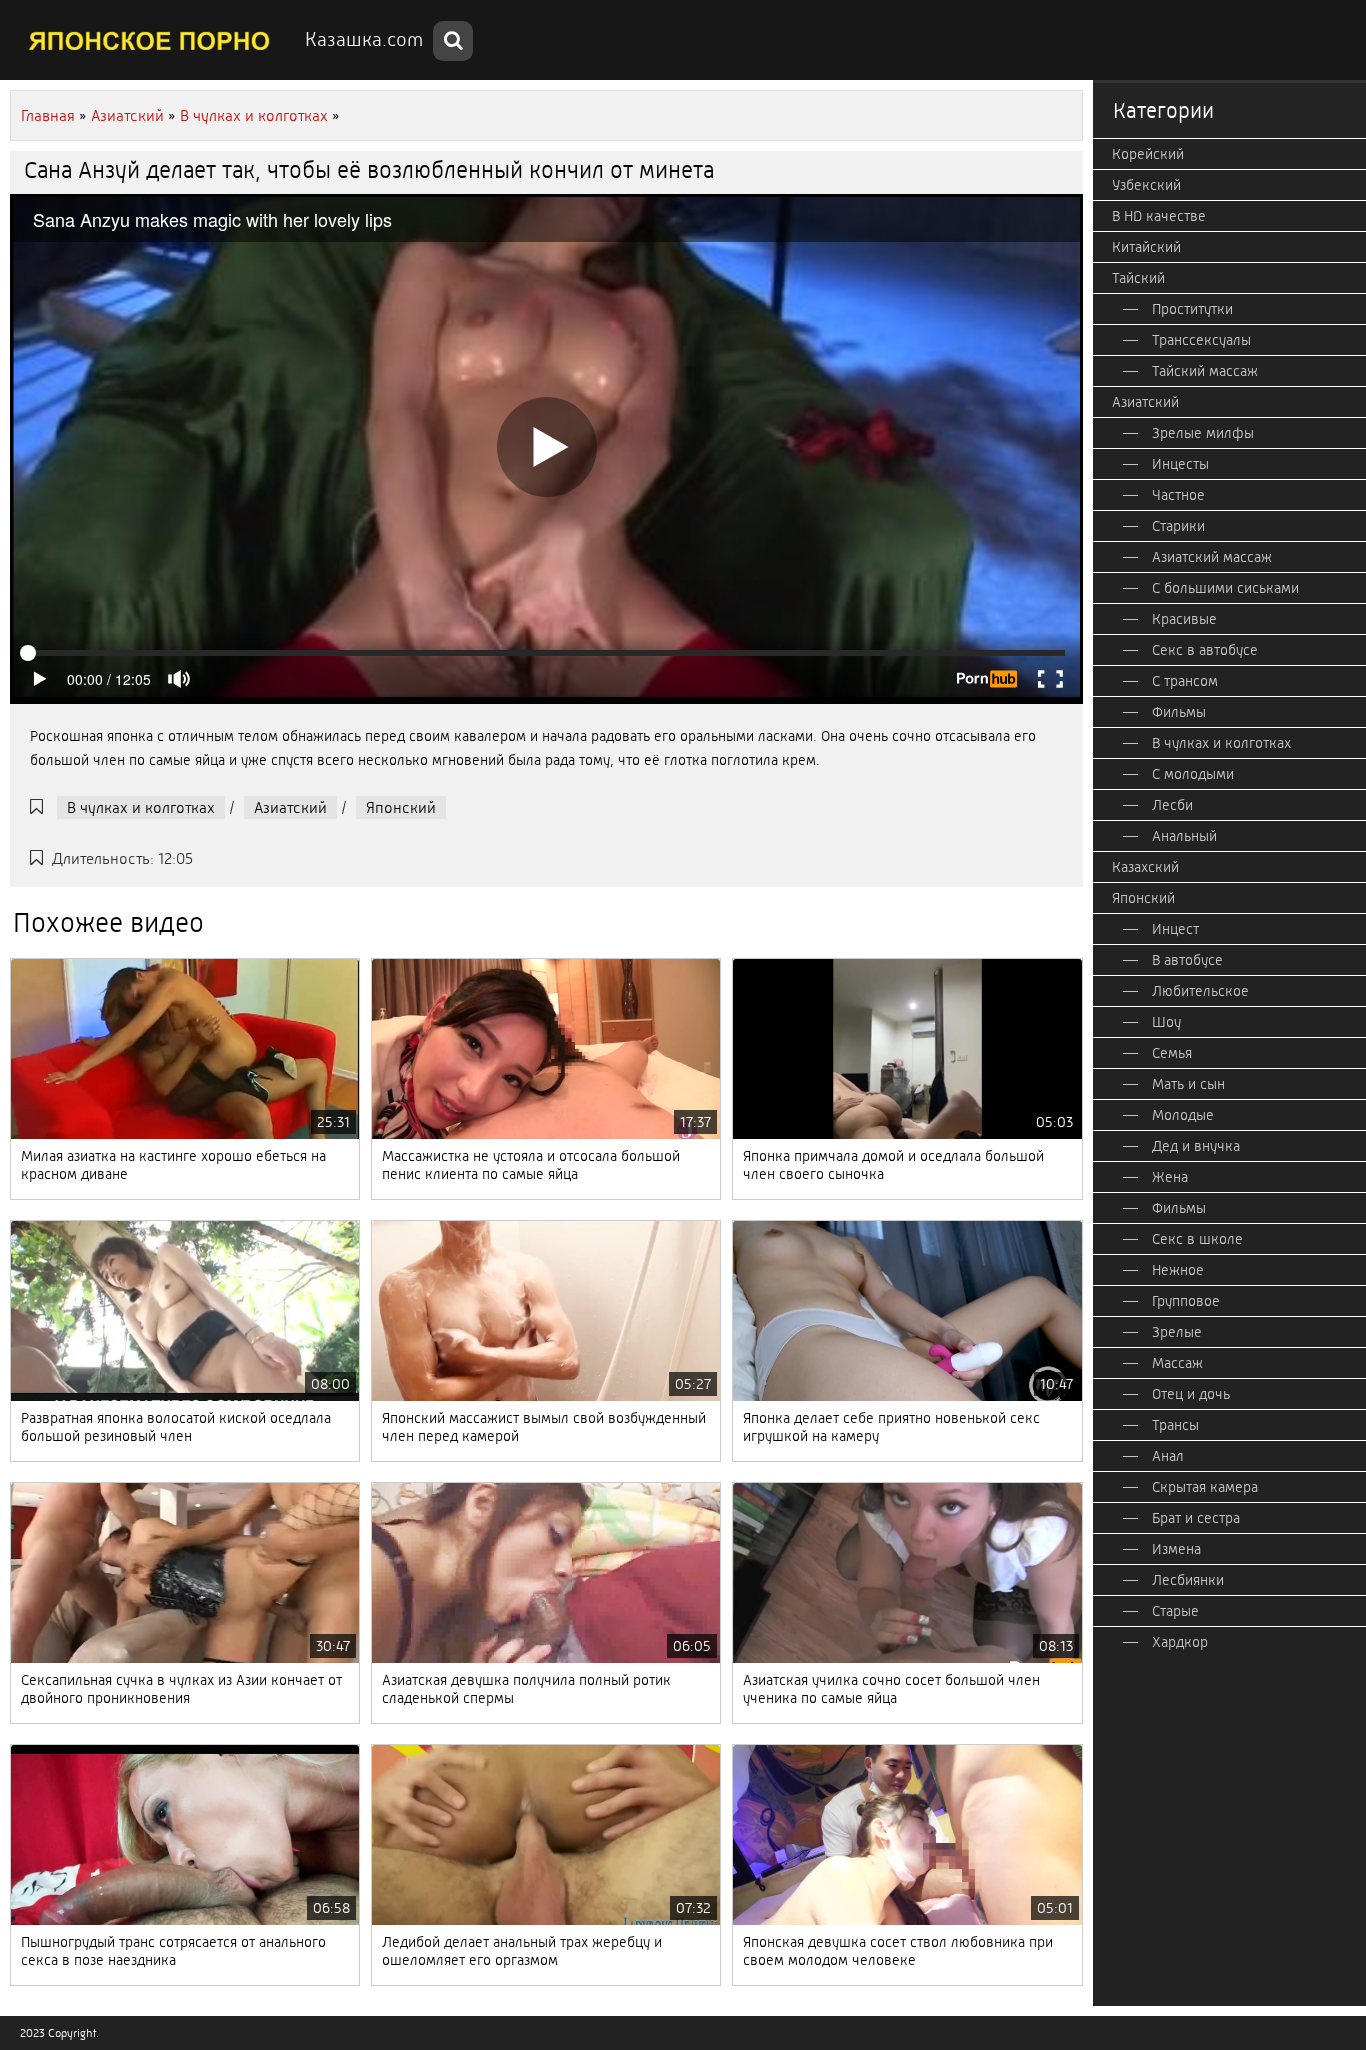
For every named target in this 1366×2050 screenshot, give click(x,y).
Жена (1170, 1177)
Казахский (1145, 867)
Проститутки (1192, 309)
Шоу (1166, 1022)
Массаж (1177, 1363)
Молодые (1183, 1115)
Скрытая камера (1205, 1487)
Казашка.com (364, 39)
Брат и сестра (1196, 1518)
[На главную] (150, 40)
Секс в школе (1197, 1239)
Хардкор (1180, 1642)
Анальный (1184, 836)
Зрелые (1177, 1332)
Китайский (1146, 247)
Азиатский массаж (1212, 557)
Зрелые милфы (1203, 433)
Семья (1172, 1053)
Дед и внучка (1196, 1146)
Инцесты (1180, 464)
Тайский (1138, 278)
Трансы (1175, 1425)
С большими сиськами (1225, 588)
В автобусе (1187, 960)
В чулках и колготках (141, 807)
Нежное (1178, 1270)
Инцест (1175, 929)
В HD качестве (1159, 216)
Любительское (1200, 991)
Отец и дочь (1191, 1394)
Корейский (1148, 154)
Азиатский (290, 807)
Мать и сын (1188, 1084)
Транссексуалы (1201, 340)
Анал (1168, 1456)
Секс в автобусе (1205, 650)
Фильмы (1179, 712)
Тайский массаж (1205, 371)
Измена (1176, 1549)
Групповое (1186, 1301)
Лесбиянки (1188, 1580)
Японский (401, 807)
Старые (1175, 1611)
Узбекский (1146, 185)
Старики (1178, 526)
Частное (1178, 495)
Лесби (1172, 805)
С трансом (1185, 681)
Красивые (1184, 619)
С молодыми (1193, 774)
